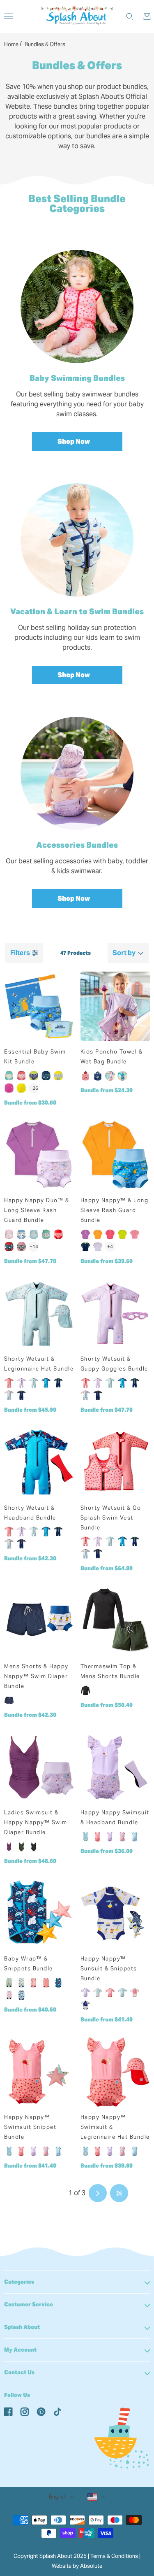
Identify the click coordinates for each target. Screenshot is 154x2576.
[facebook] (8, 2411)
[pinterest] (41, 2411)
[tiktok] (57, 2411)
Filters (20, 953)
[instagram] (25, 2411)
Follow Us (17, 2395)
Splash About (22, 2327)
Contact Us (19, 2372)
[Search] (130, 16)
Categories (19, 2282)
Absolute (91, 2566)
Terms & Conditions (114, 2556)
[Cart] (147, 16)
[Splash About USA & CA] (77, 16)
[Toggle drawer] (9, 16)
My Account (20, 2350)
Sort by (124, 953)
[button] (35, 2193)
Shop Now (74, 442)
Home (11, 44)
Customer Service (29, 2304)
